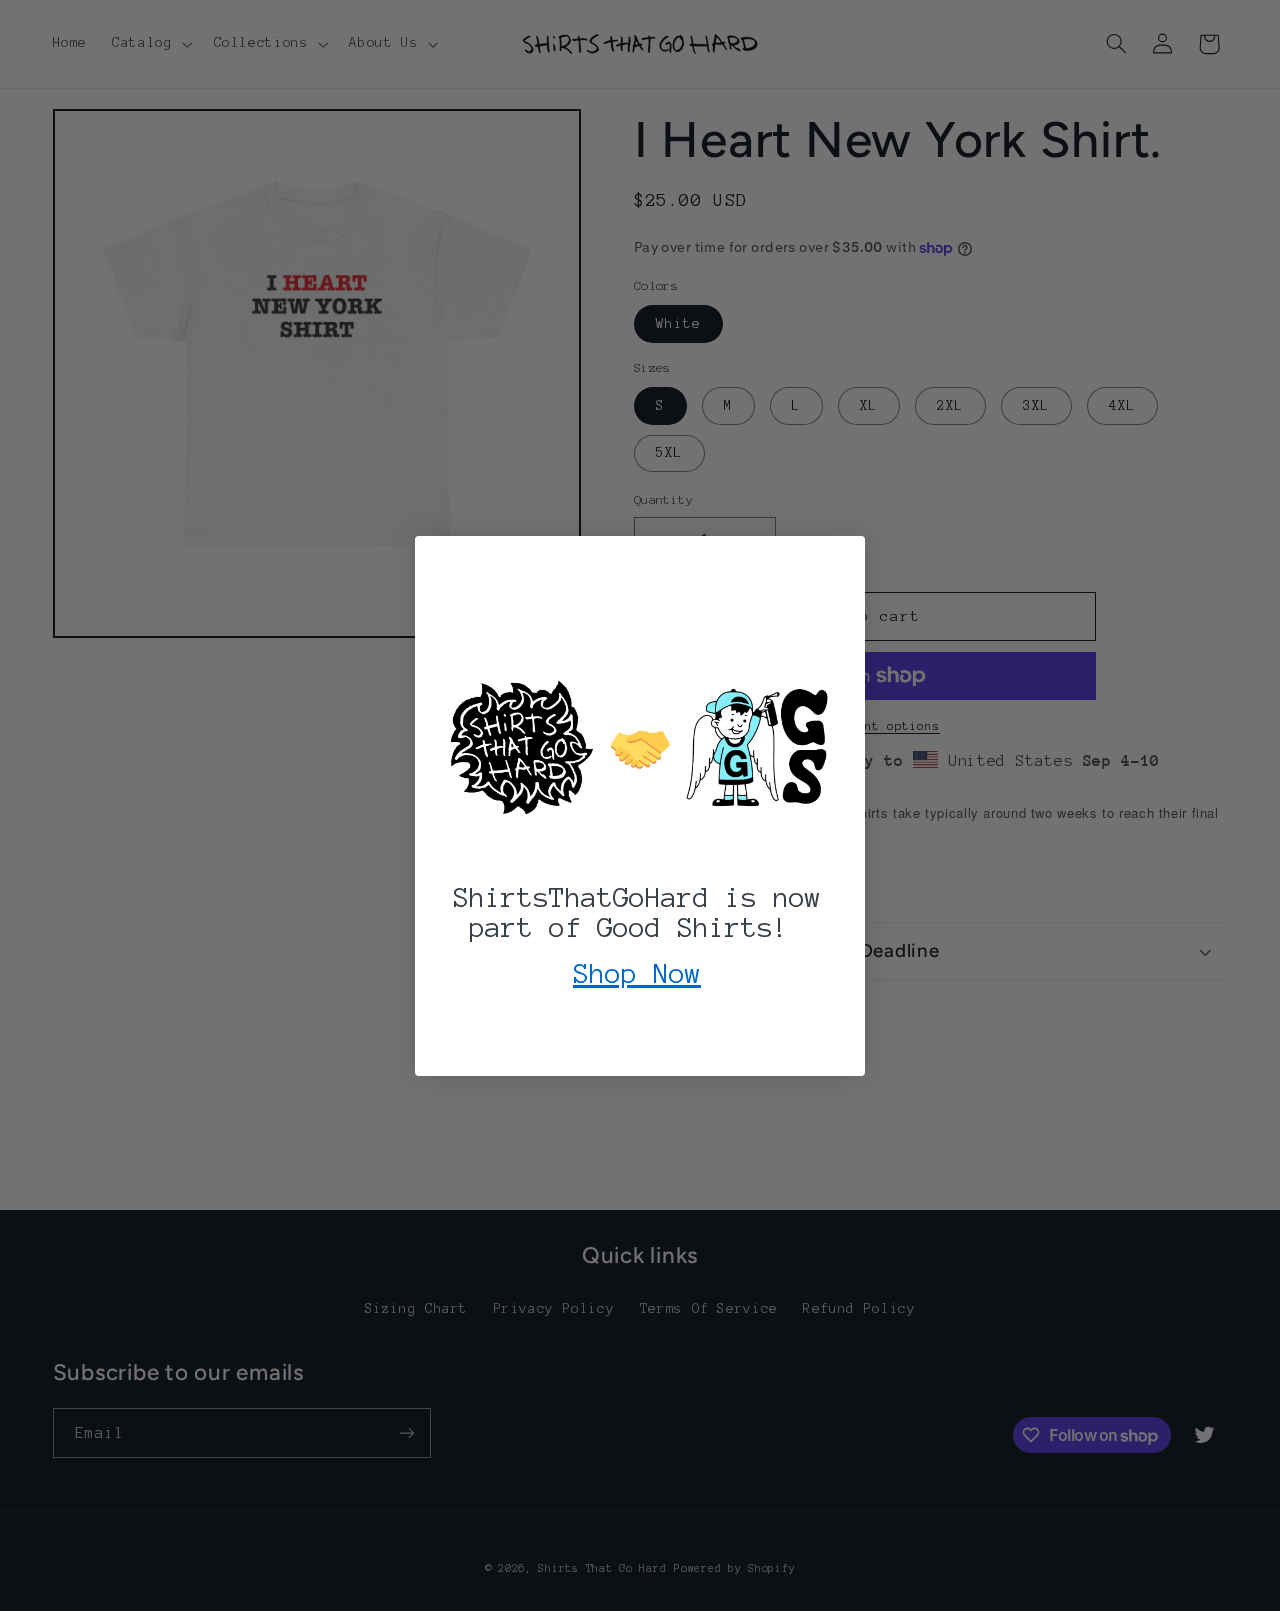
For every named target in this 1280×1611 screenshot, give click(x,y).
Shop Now (637, 973)
